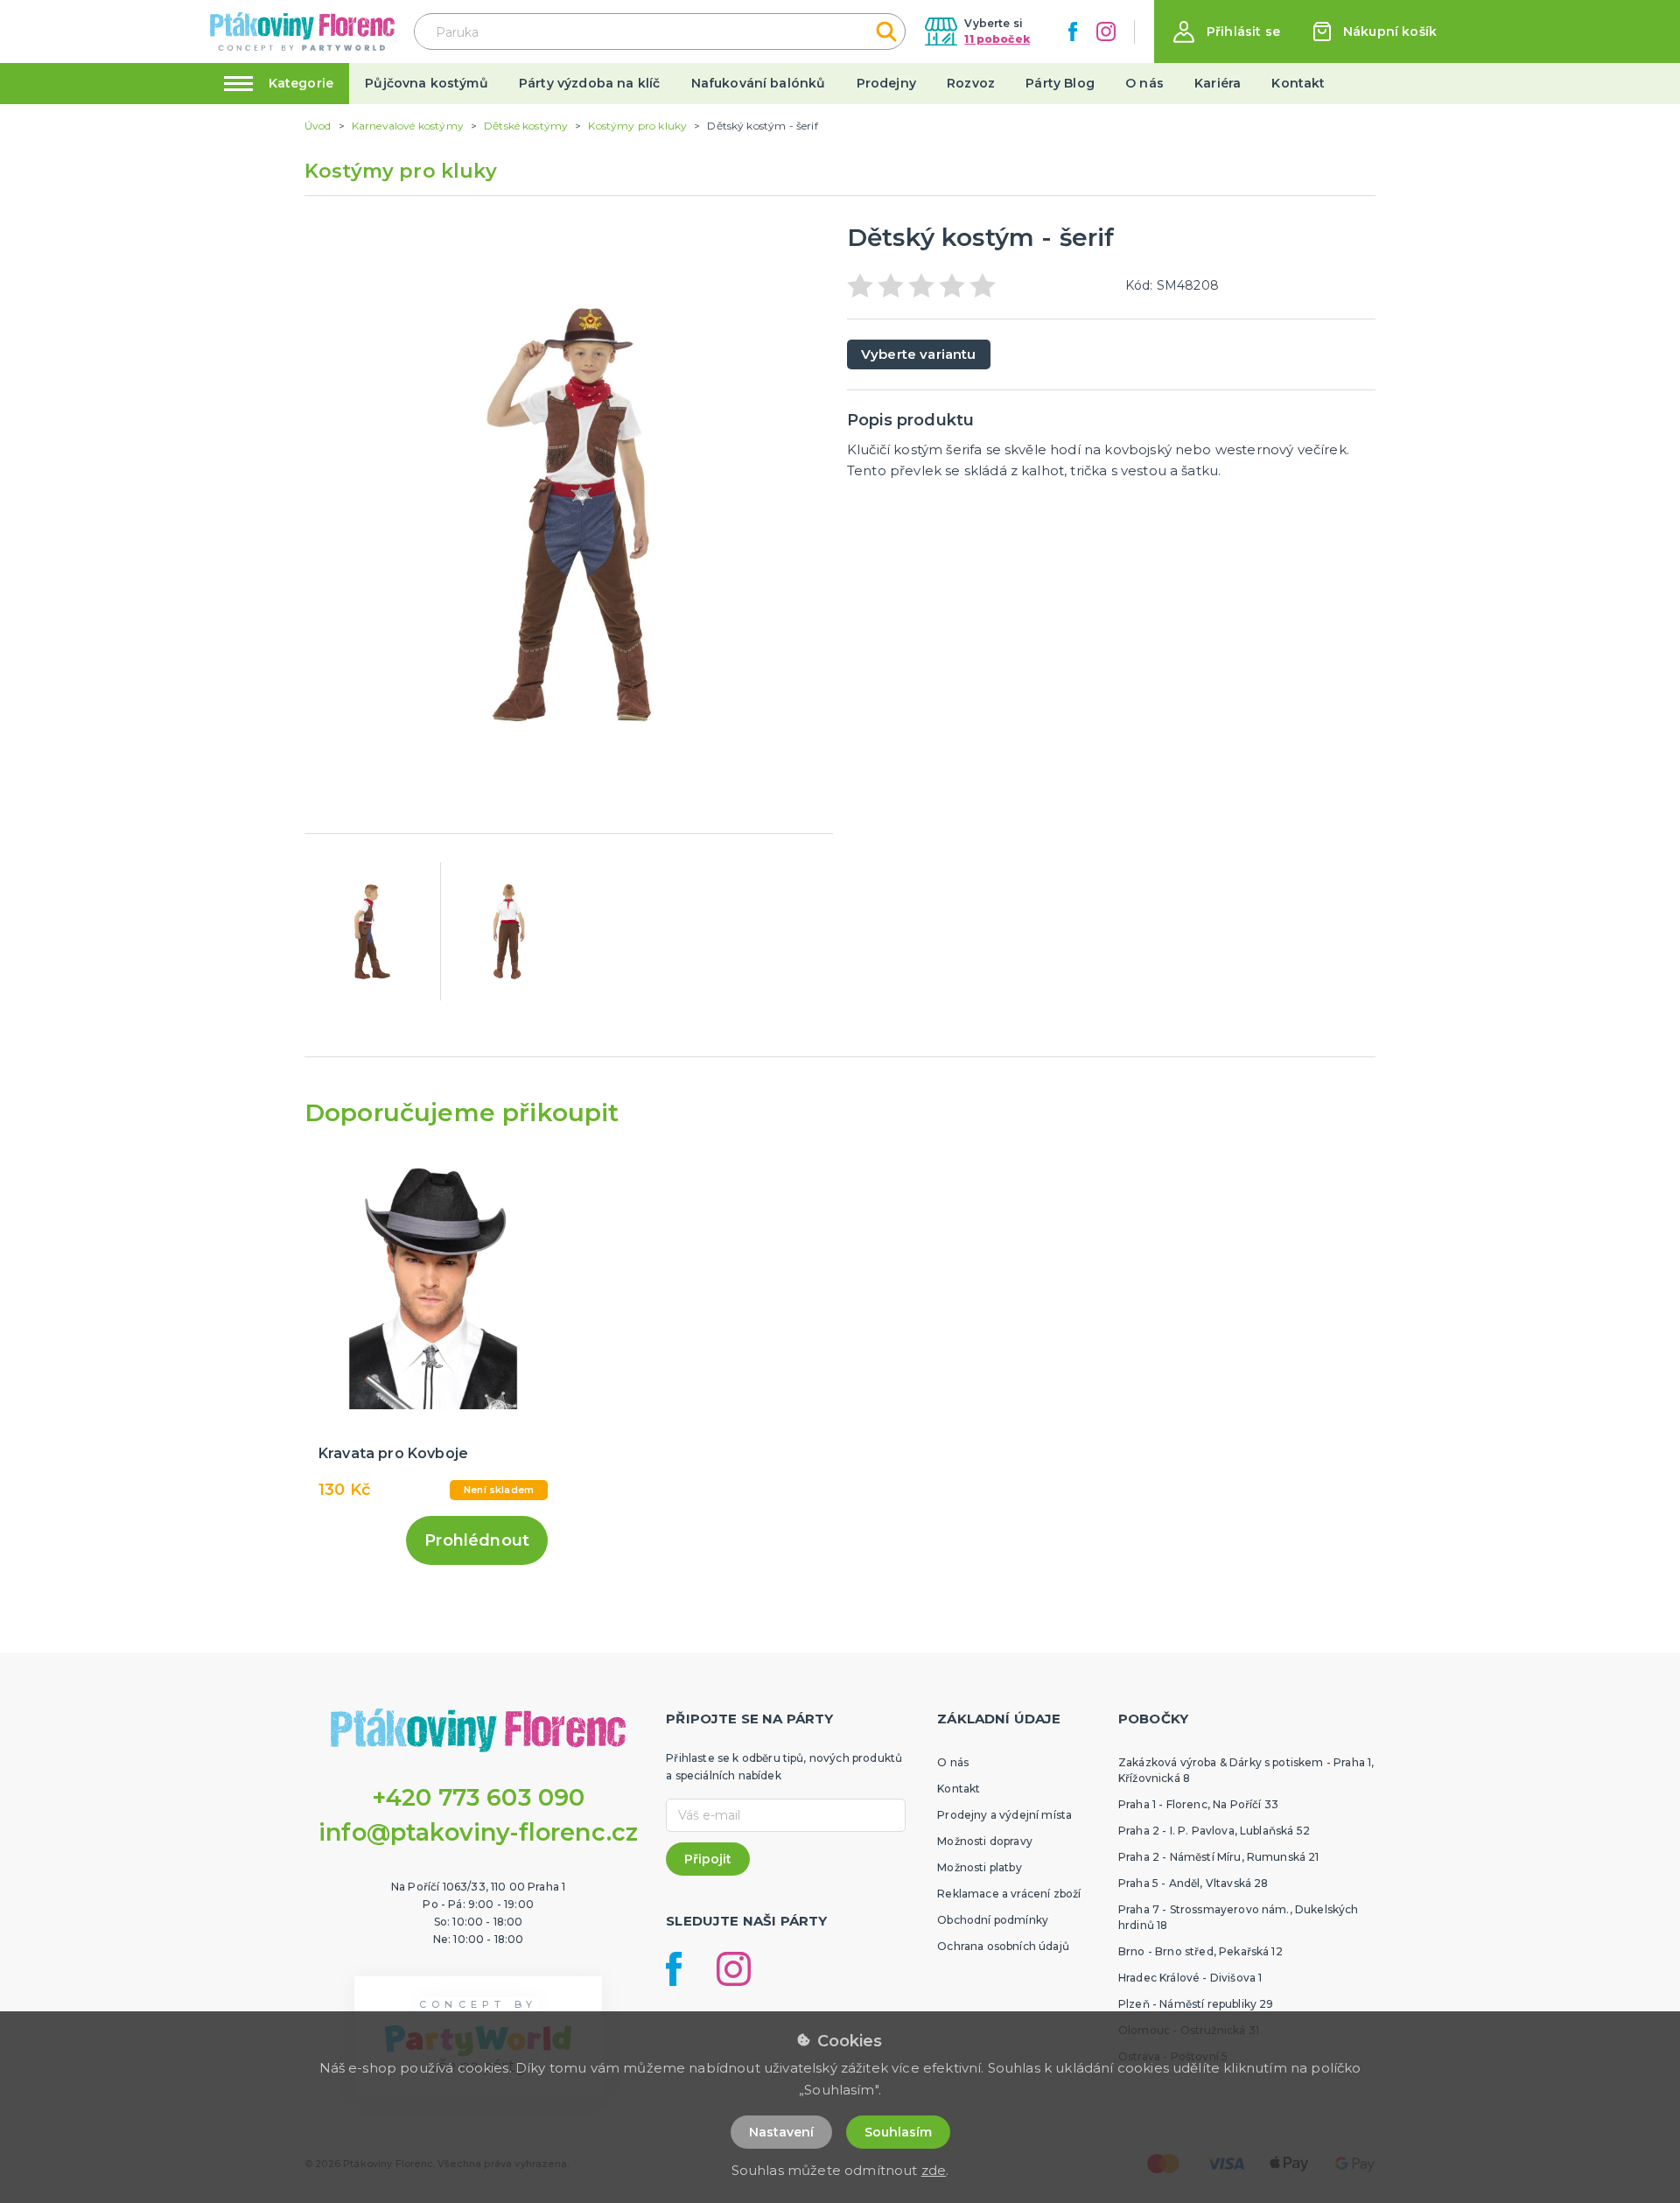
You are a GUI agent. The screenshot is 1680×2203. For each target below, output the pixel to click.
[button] (1227, 32)
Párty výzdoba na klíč (589, 83)
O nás (1144, 83)
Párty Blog (1060, 83)
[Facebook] (1073, 32)
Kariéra (1218, 83)
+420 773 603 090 (479, 1797)
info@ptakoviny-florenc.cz (478, 1832)
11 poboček (997, 39)
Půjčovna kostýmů (427, 83)
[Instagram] (1106, 32)
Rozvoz (971, 83)
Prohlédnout (477, 1540)
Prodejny (886, 83)
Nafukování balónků (759, 83)
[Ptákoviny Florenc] (302, 31)
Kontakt (1298, 83)
